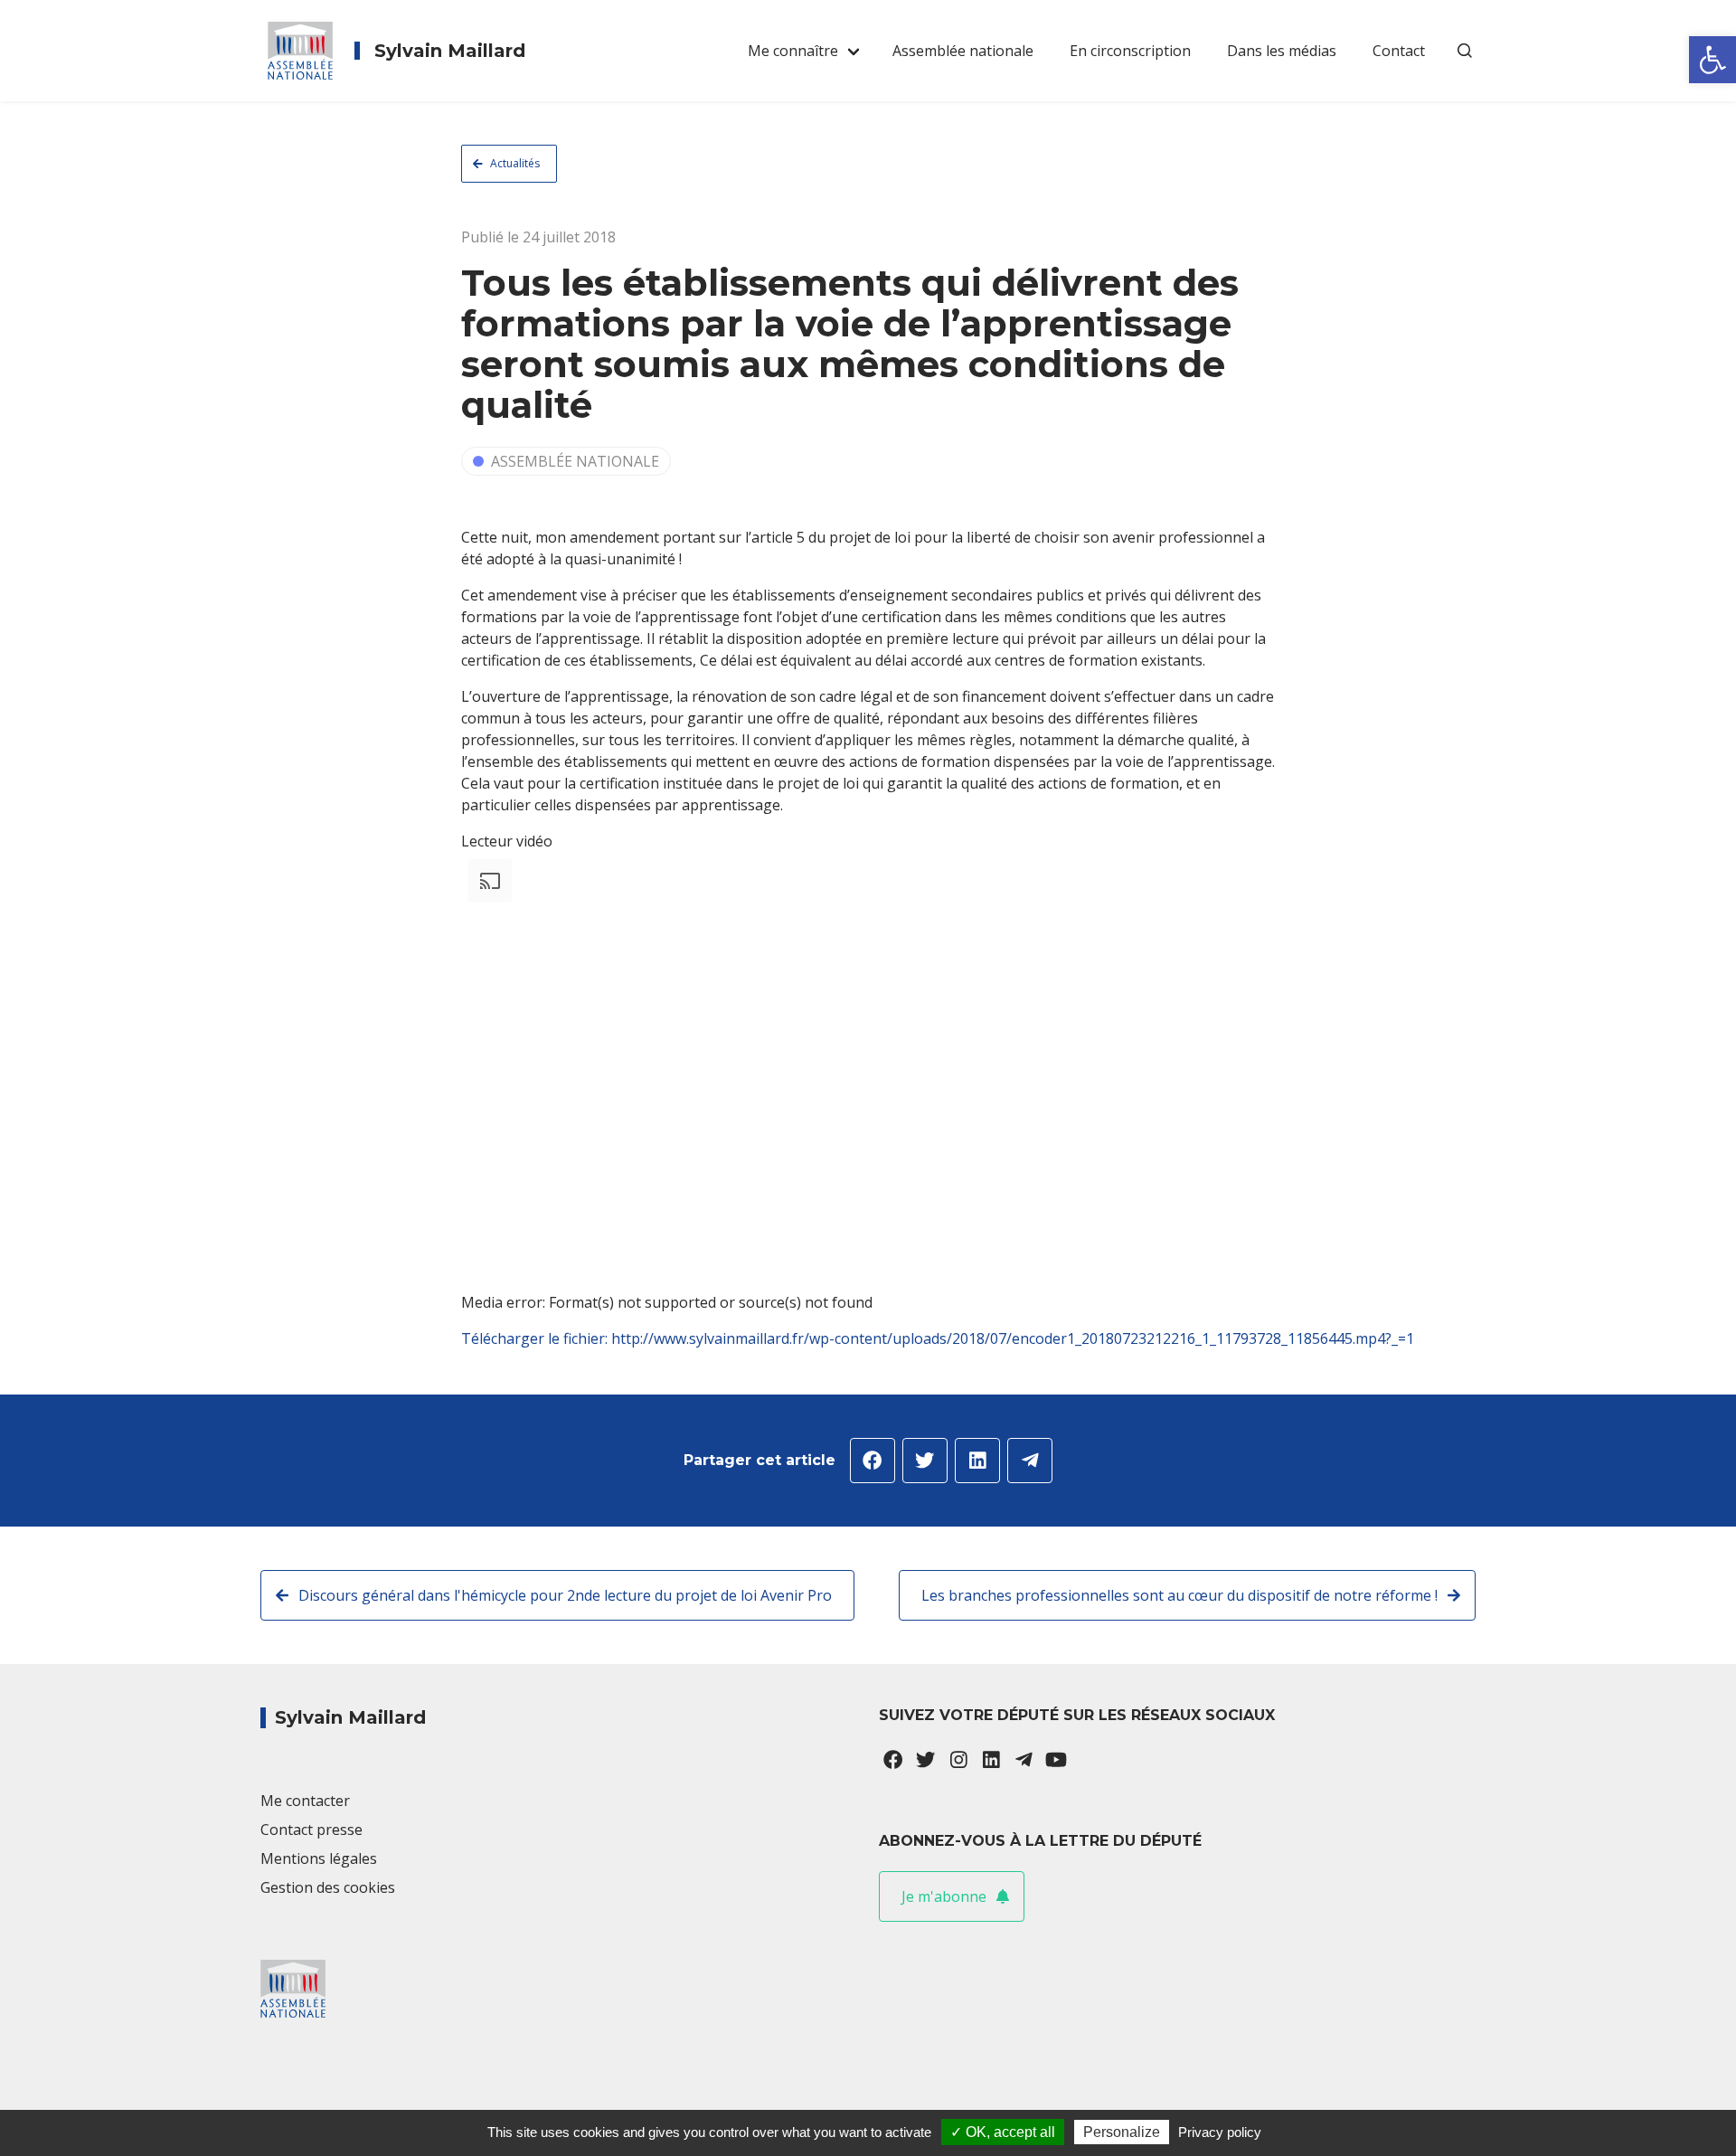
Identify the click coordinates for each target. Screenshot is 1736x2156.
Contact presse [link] (311, 1830)
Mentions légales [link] (319, 1858)
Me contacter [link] (305, 1801)
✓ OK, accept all (1003, 2132)
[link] (1712, 60)
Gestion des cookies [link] (328, 1887)
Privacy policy (1220, 2132)
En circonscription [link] (1130, 51)
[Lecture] (468, 1366)
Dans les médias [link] (1282, 51)
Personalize (1122, 2132)
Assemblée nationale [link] (963, 51)
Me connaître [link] (793, 51)
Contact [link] (1399, 51)
